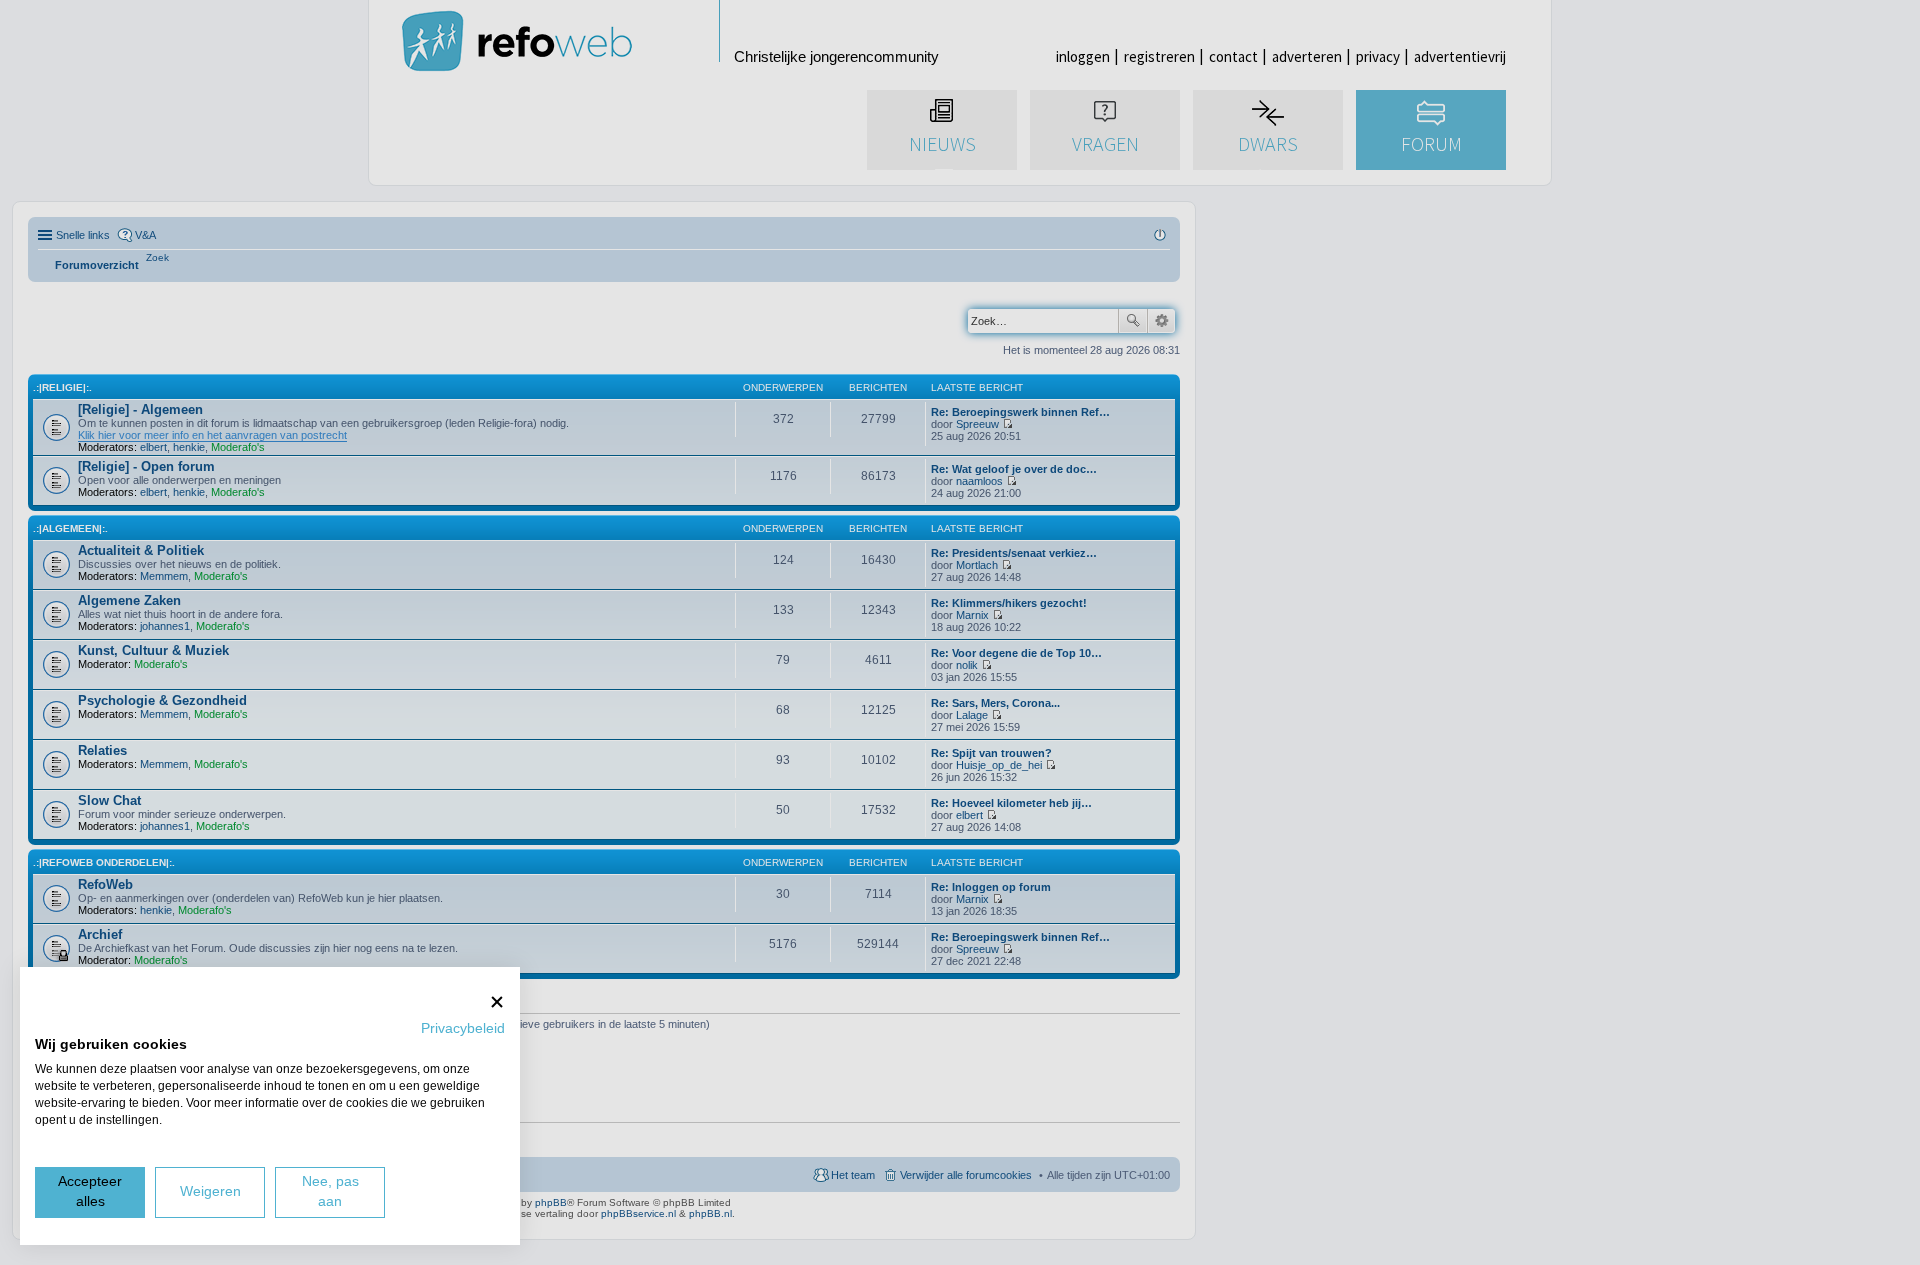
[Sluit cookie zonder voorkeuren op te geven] (497, 1001)
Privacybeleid (463, 1028)
